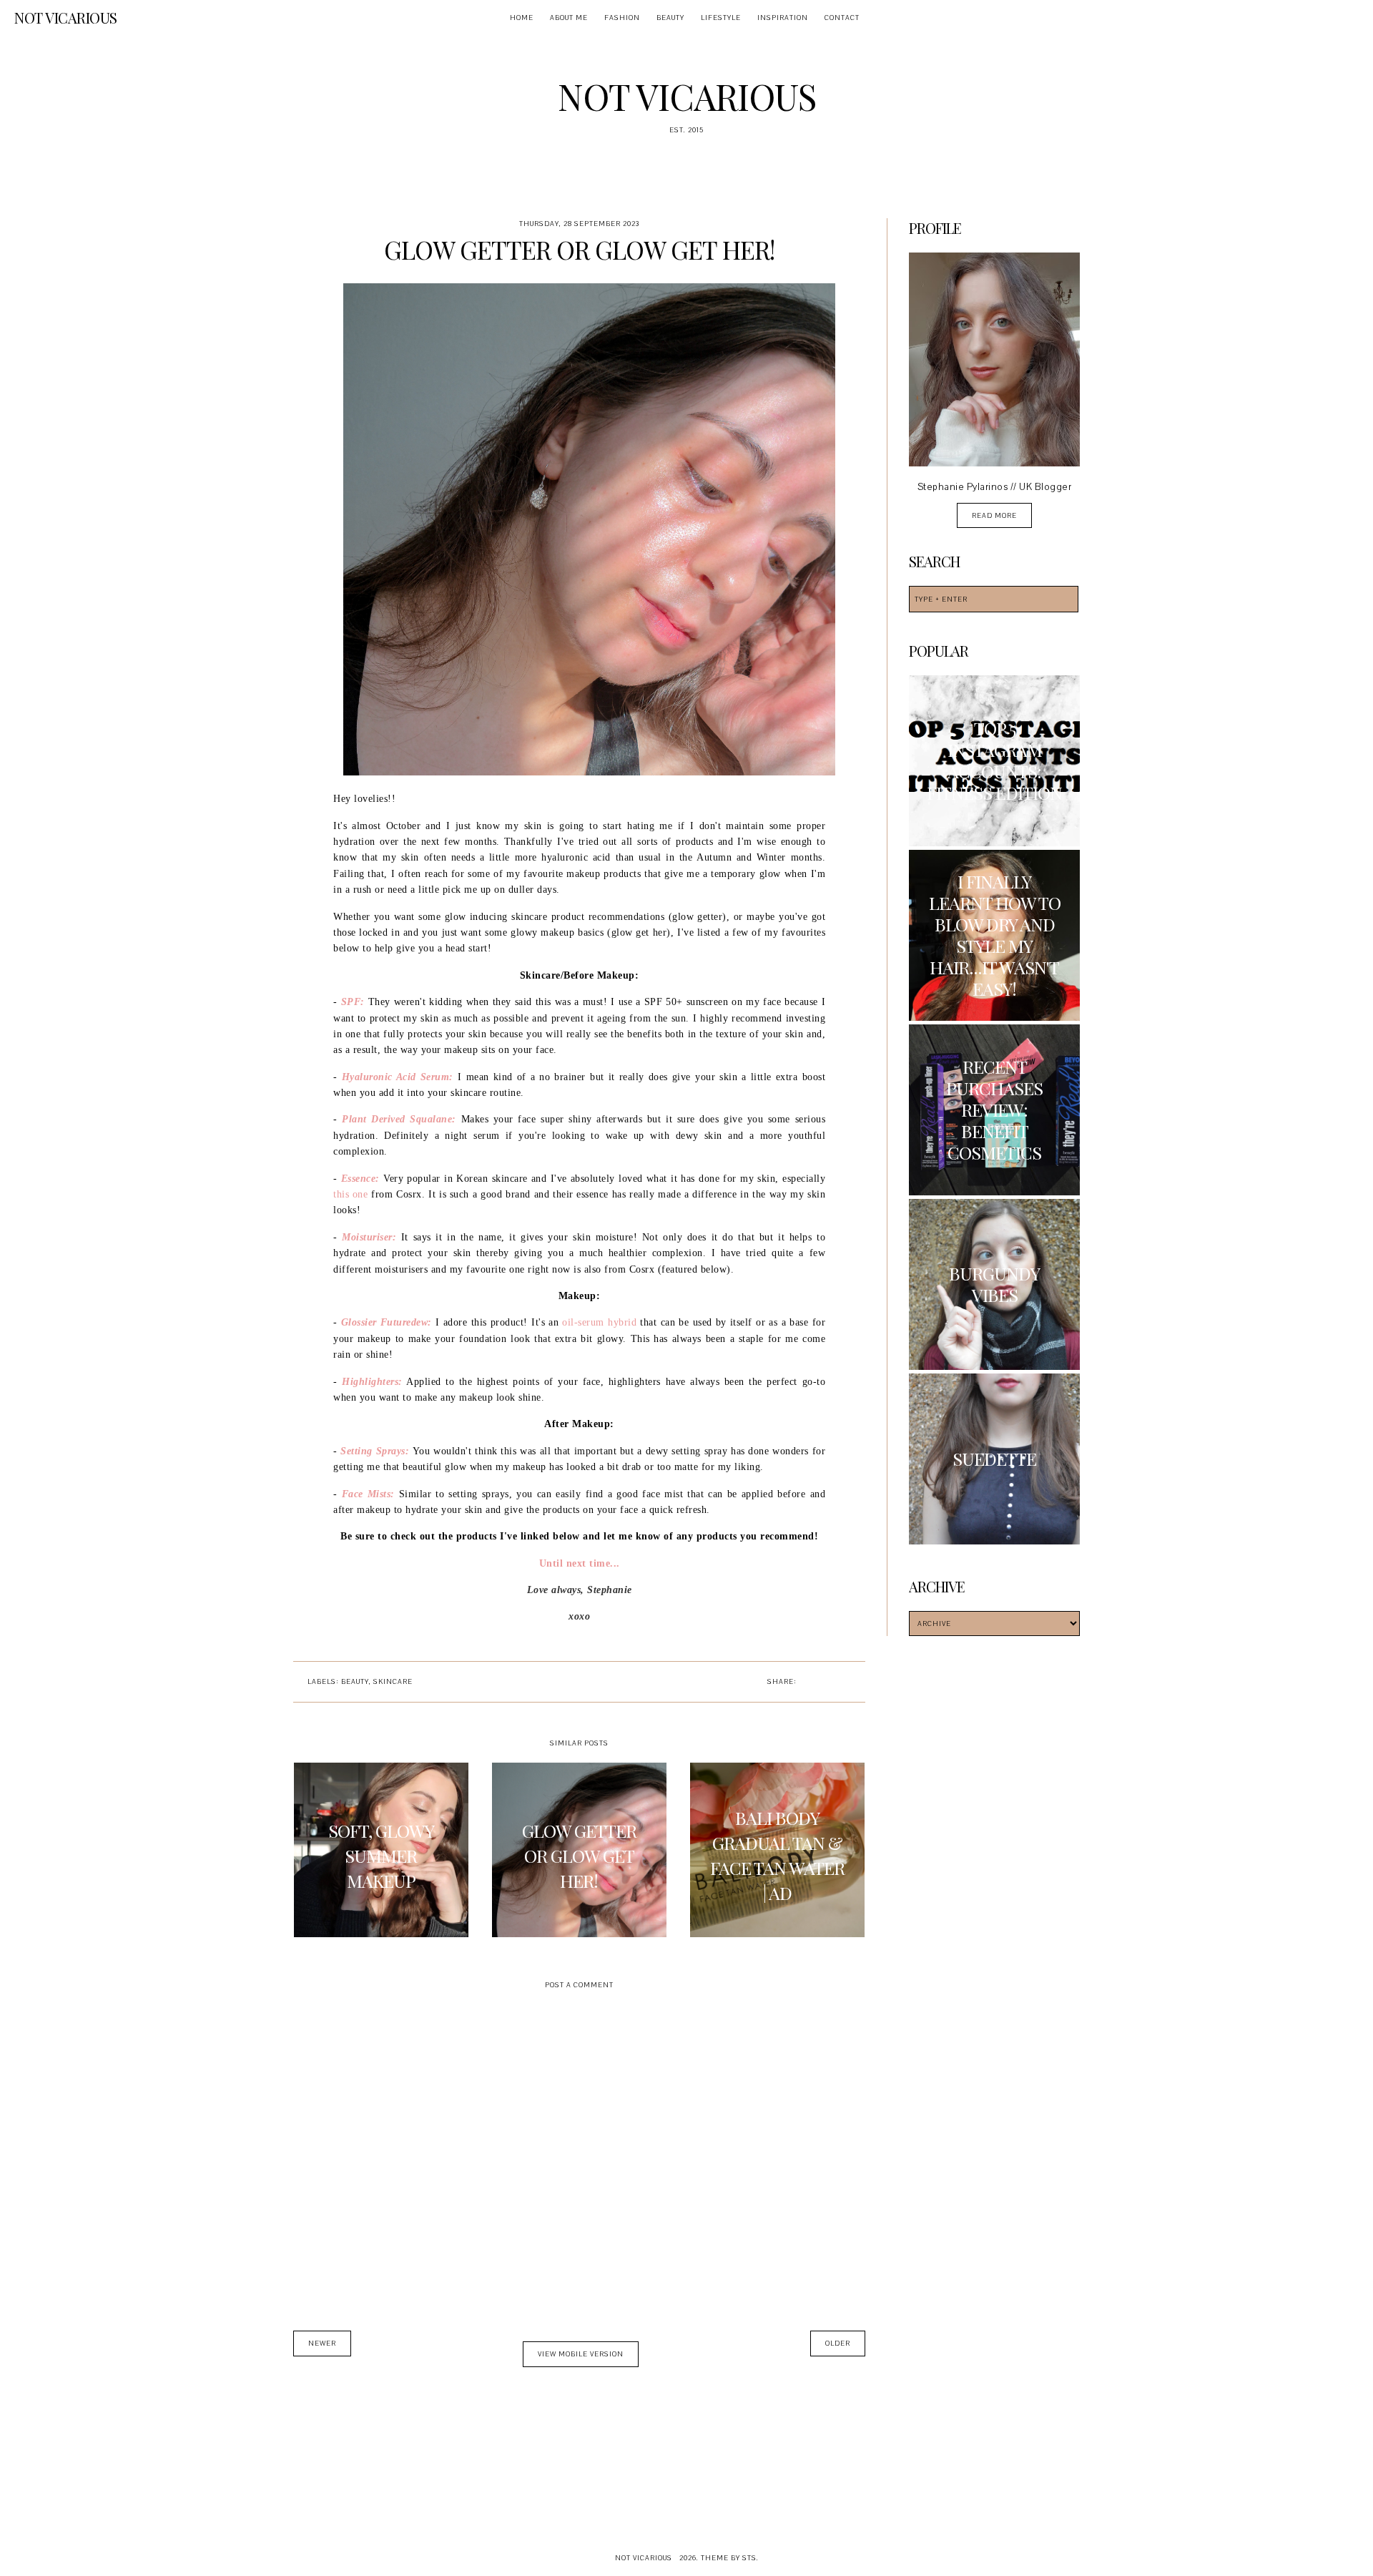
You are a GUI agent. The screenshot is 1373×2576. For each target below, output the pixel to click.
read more (994, 515)
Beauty (670, 18)
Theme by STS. (730, 2558)
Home (522, 18)
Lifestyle (721, 18)
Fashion (622, 18)
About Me (569, 18)
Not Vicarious (66, 18)
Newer (322, 2343)
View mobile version (581, 2354)
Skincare (393, 1681)
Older (838, 2343)
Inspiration (783, 18)
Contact (842, 18)
